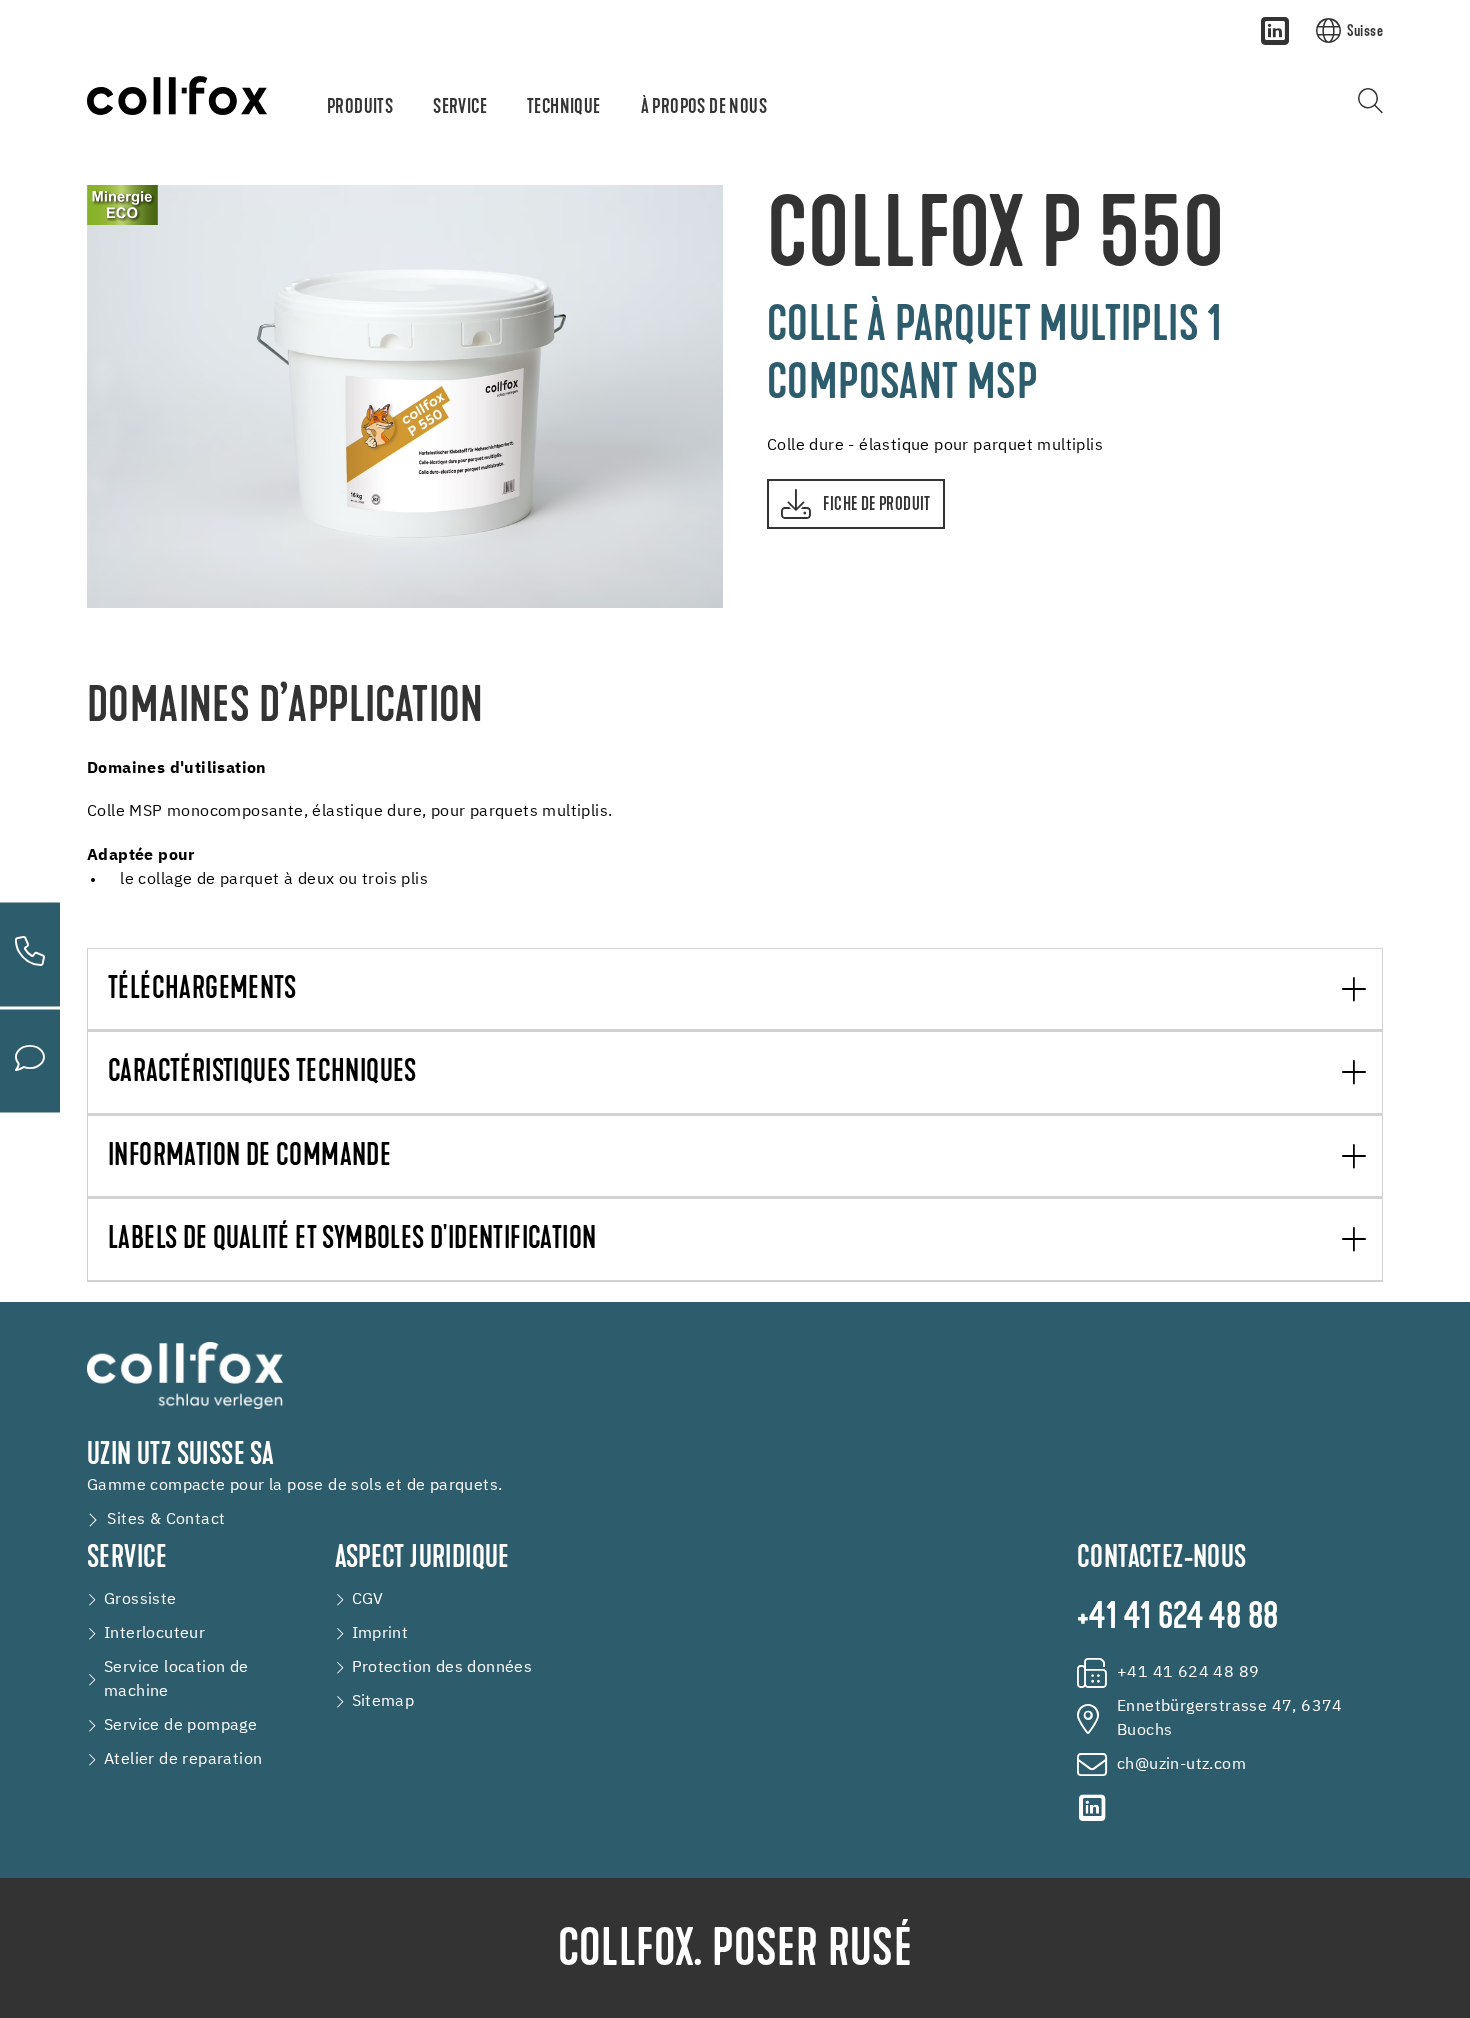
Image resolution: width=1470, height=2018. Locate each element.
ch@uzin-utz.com (1181, 1765)
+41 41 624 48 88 (1177, 1619)
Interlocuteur (154, 1634)
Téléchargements (202, 990)
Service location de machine (176, 1680)
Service (460, 108)
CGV (368, 1600)
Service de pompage (180, 1726)
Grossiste (140, 1600)
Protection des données (442, 1668)
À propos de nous (704, 108)
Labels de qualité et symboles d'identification (352, 1240)
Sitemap (383, 1702)
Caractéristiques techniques (262, 1073)
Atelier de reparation (183, 1760)
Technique (564, 108)
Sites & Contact (166, 1520)
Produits (360, 108)
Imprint (380, 1634)
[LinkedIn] (1275, 31)
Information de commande (249, 1157)
